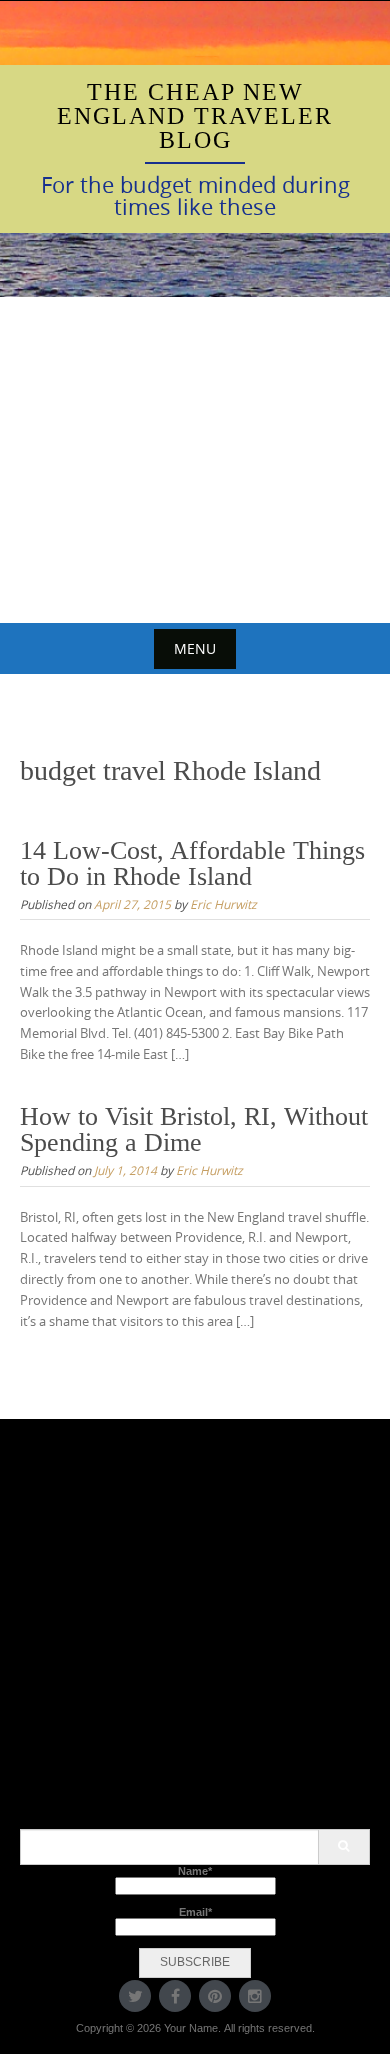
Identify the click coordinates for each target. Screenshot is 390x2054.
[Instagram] (255, 1996)
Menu (195, 648)
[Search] (343, 1847)
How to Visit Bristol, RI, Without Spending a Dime (194, 1129)
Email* (195, 1912)
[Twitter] (135, 1996)
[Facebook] (175, 1996)
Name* (195, 1871)
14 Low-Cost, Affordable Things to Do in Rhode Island (192, 863)
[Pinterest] (215, 1996)
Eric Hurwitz (223, 904)
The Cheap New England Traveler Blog (195, 116)
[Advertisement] (195, 460)
